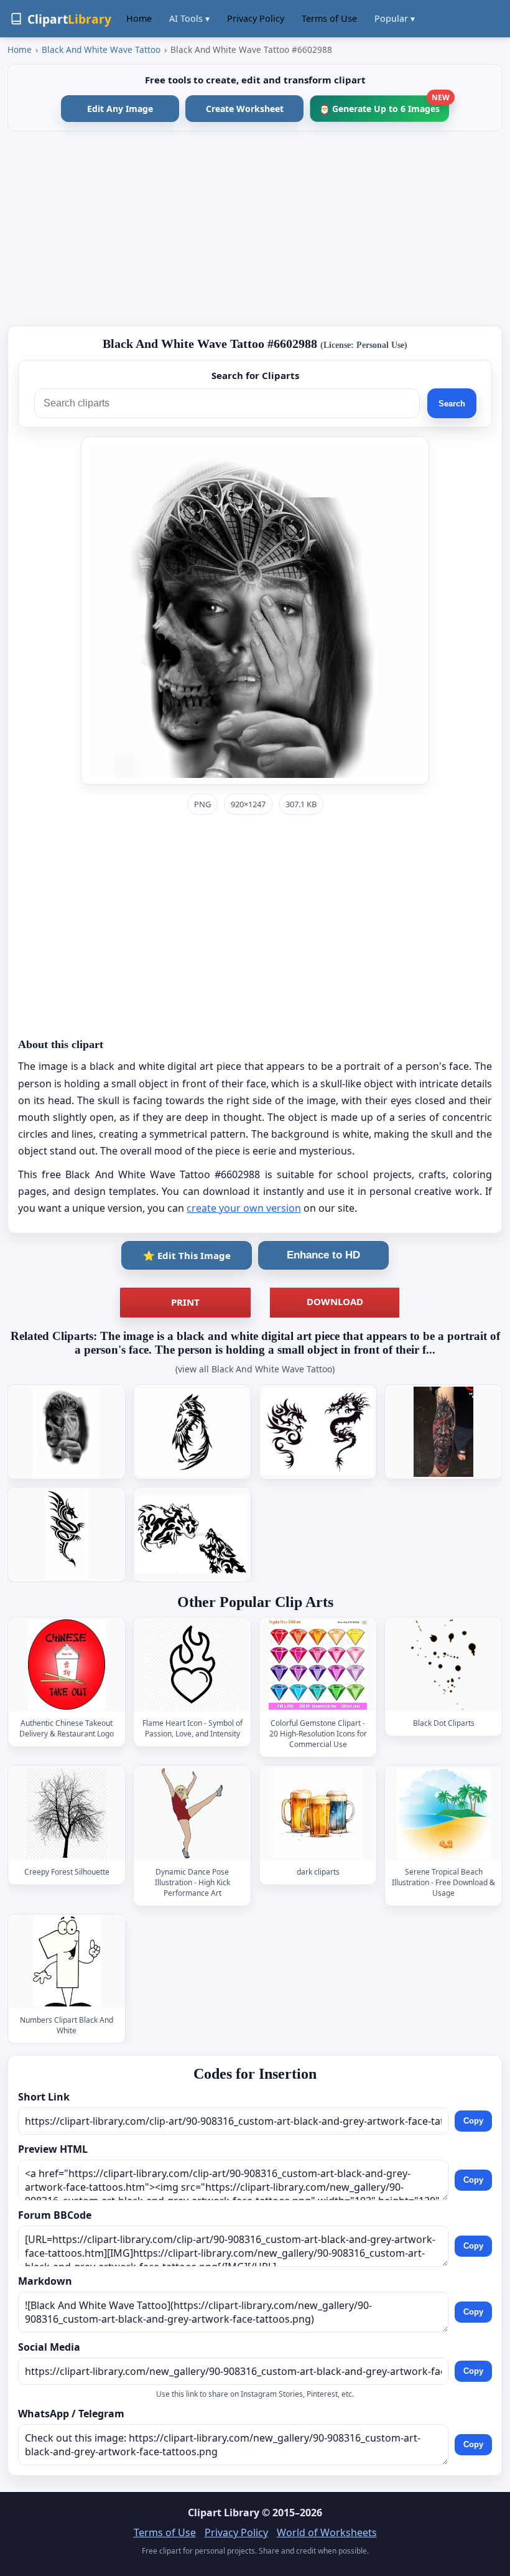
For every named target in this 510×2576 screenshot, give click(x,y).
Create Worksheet (245, 109)
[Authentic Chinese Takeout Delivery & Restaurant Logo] (67, 1665)
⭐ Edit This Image (187, 1255)
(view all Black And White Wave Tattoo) (255, 1369)
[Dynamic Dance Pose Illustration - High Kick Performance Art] (192, 1813)
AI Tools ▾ (189, 18)
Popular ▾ (395, 18)
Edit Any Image (120, 109)
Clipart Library (224, 2513)
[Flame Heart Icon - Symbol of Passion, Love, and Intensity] (192, 1665)
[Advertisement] (255, 228)
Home (139, 18)
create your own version (244, 1208)
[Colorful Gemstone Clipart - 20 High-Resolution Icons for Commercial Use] (318, 1665)
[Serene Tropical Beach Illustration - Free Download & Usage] (443, 1813)
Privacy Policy (256, 18)
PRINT (185, 1302)
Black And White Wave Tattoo (101, 49)
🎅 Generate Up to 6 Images (384, 105)
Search (452, 404)
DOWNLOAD (335, 1301)
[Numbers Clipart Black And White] (67, 1961)
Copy (473, 2121)
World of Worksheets (327, 2532)
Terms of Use (329, 18)
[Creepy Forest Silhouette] (67, 1813)
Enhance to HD (323, 1255)
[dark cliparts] (318, 1813)
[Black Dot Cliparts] (443, 1665)
